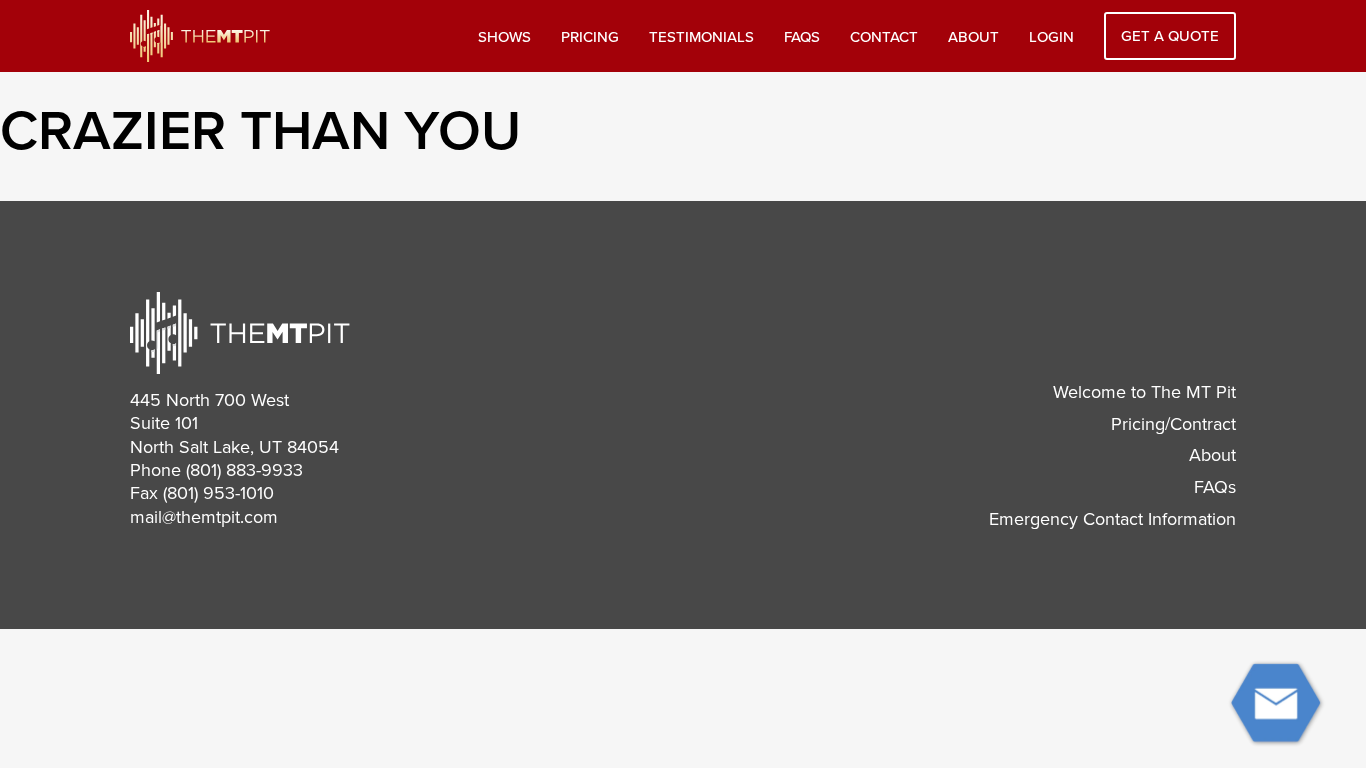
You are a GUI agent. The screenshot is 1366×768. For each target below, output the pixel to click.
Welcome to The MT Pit (1144, 392)
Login (1051, 37)
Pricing (590, 37)
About (973, 37)
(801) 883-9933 (244, 470)
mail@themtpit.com (204, 517)
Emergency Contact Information (1112, 519)
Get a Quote (1170, 36)
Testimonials (701, 37)
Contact (884, 37)
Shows (504, 37)
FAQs (802, 37)
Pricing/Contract (1173, 424)
